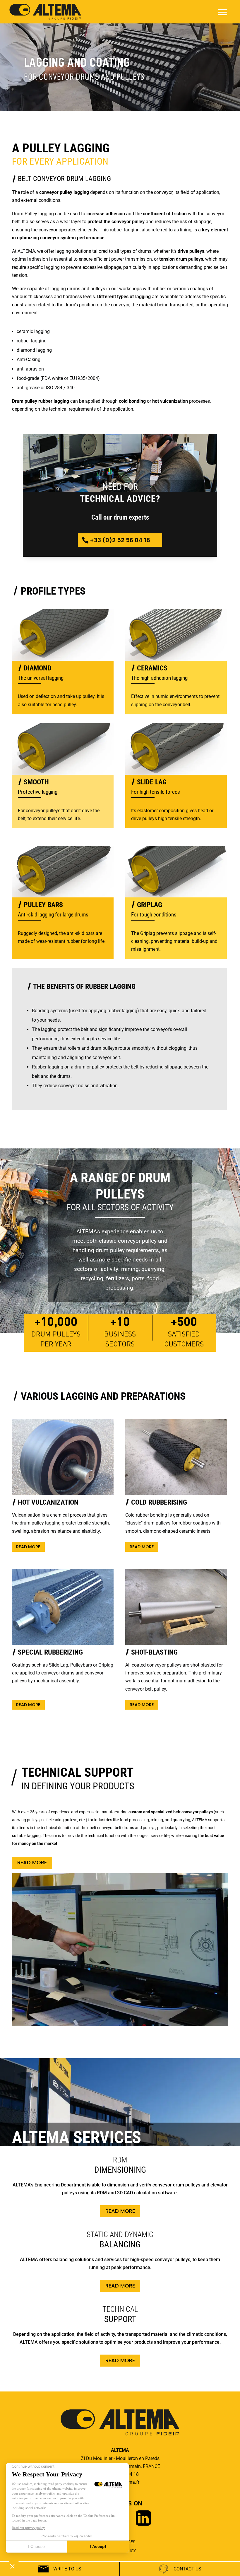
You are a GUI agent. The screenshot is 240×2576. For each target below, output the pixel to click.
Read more (28, 1547)
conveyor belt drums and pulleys (126, 1828)
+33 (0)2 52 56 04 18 (120, 540)
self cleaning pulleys (59, 1820)
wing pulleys (28, 1820)
